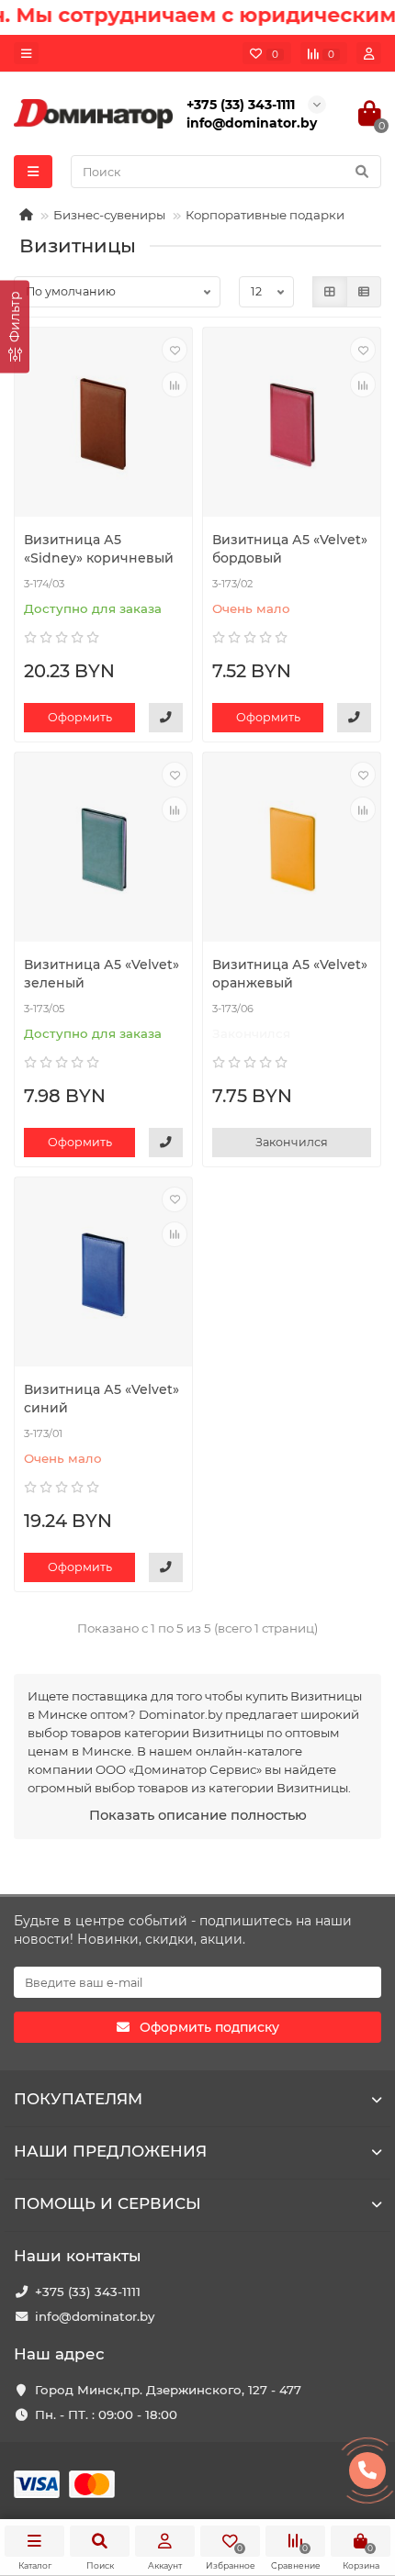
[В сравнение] (175, 385)
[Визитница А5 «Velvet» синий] (103, 1274)
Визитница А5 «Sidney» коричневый (99, 549)
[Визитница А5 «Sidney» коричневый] (103, 424)
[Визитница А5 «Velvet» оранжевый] (292, 849)
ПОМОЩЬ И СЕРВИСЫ (107, 2203)
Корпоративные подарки (265, 215)
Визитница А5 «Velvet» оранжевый (290, 974)
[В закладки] (175, 350)
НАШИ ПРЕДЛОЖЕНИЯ (110, 2151)
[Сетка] (330, 292)
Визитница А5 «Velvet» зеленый (102, 974)
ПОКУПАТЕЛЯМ (78, 2099)
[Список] (364, 292)
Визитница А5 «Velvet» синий (102, 1399)
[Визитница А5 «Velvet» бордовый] (292, 424)
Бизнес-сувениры (109, 215)
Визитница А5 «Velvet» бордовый (290, 549)
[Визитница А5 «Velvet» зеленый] (103, 849)
